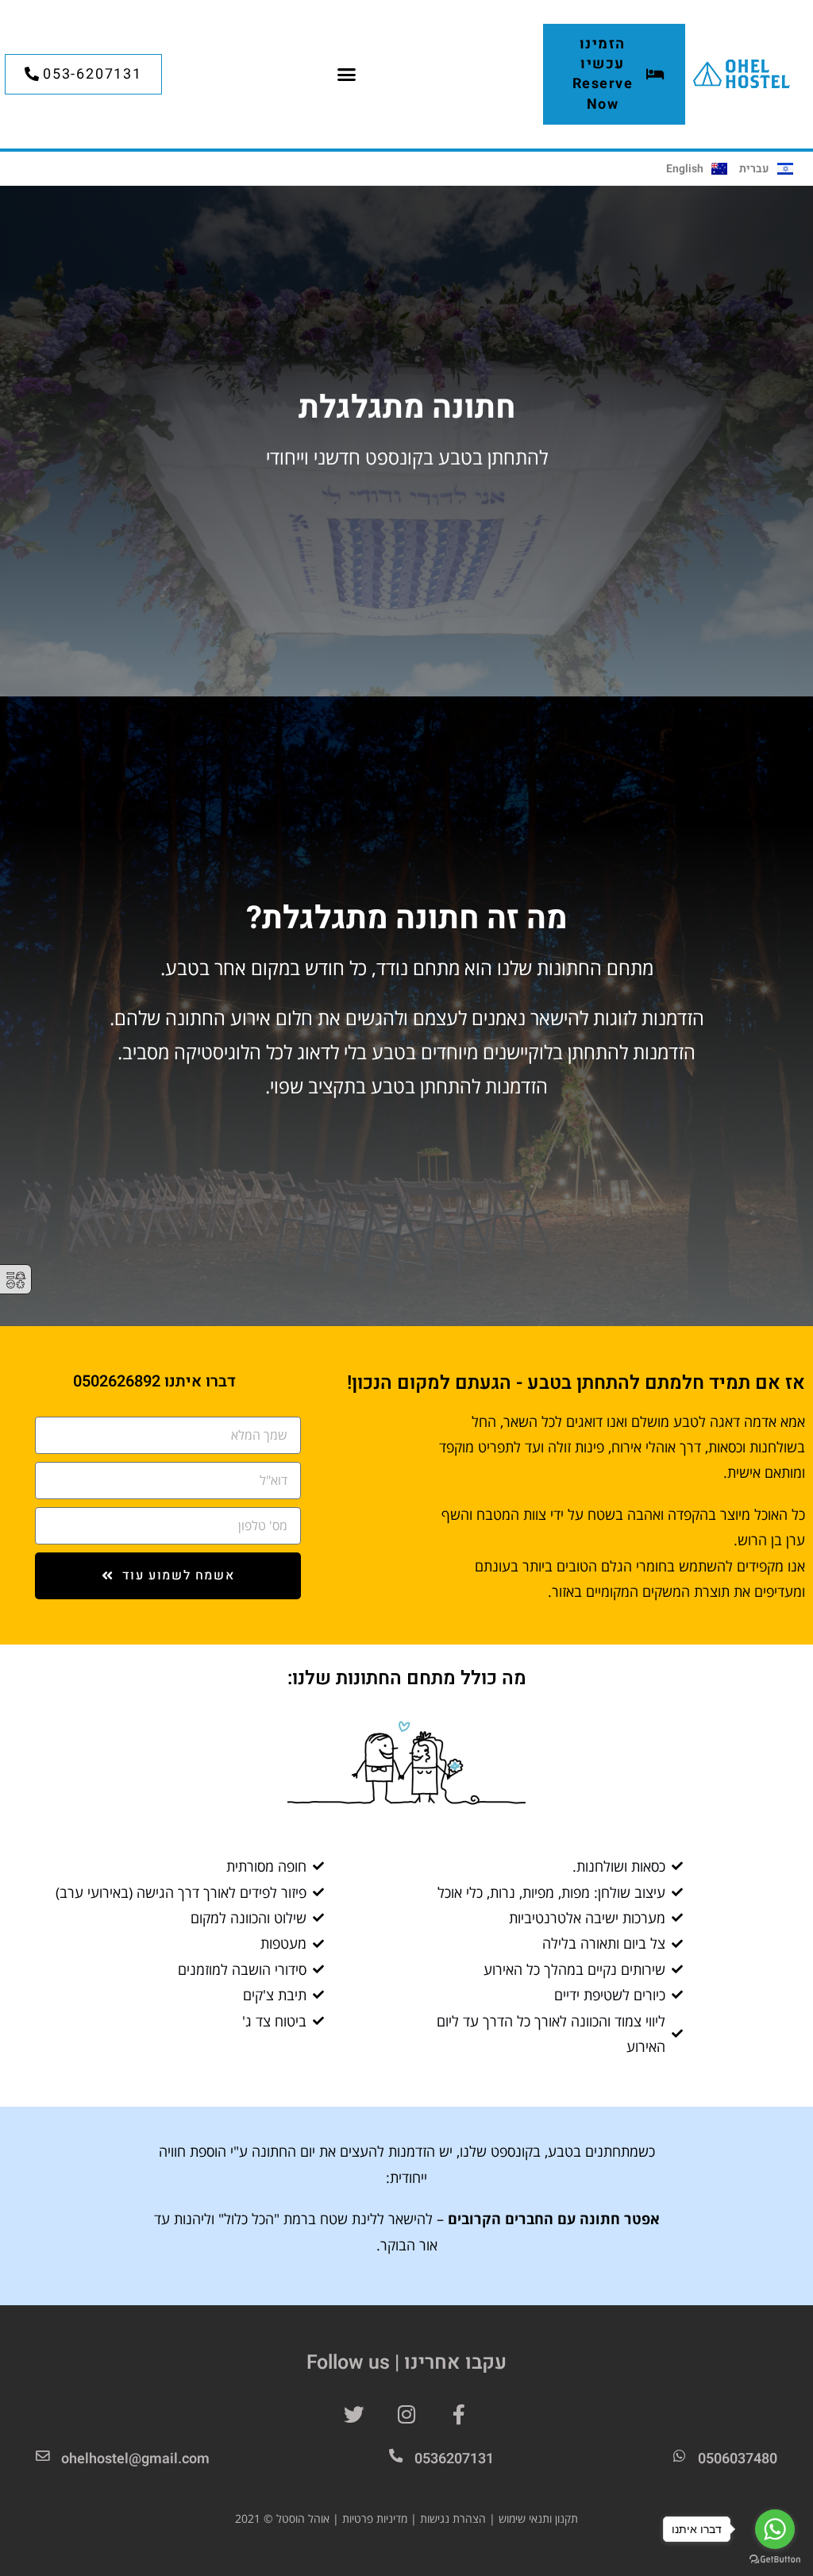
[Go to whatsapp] (775, 2529)
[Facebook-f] (459, 2415)
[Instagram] (406, 2415)
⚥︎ (16, 1280)
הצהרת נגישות (453, 2518)
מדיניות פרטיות (375, 2518)
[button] (346, 75)
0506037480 (738, 2459)
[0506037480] (679, 2456)
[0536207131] (395, 2456)
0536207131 (454, 2459)
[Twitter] (355, 2415)
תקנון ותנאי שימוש (538, 2518)
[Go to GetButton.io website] (775, 2560)
